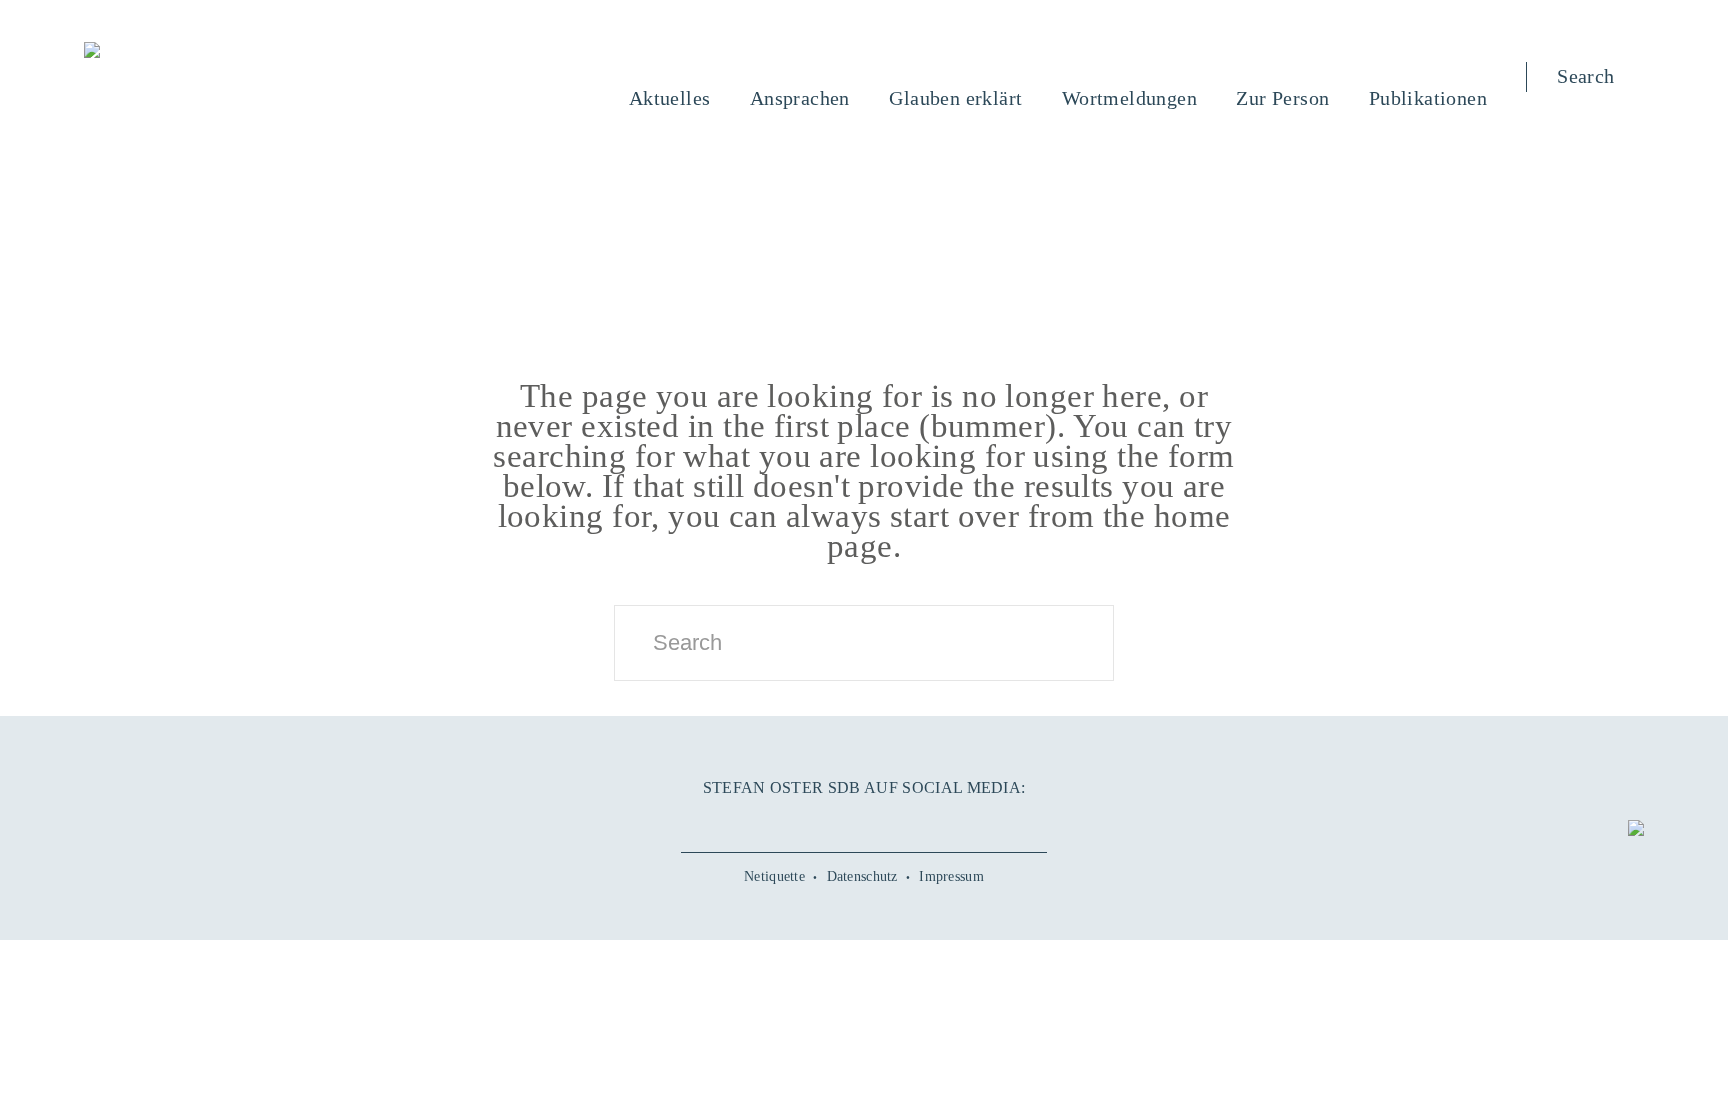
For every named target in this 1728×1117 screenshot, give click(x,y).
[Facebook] (774, 821)
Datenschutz (862, 876)
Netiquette (774, 876)
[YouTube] (819, 821)
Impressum (951, 876)
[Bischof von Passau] (213, 52)
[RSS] (954, 821)
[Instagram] (864, 821)
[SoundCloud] (909, 821)
